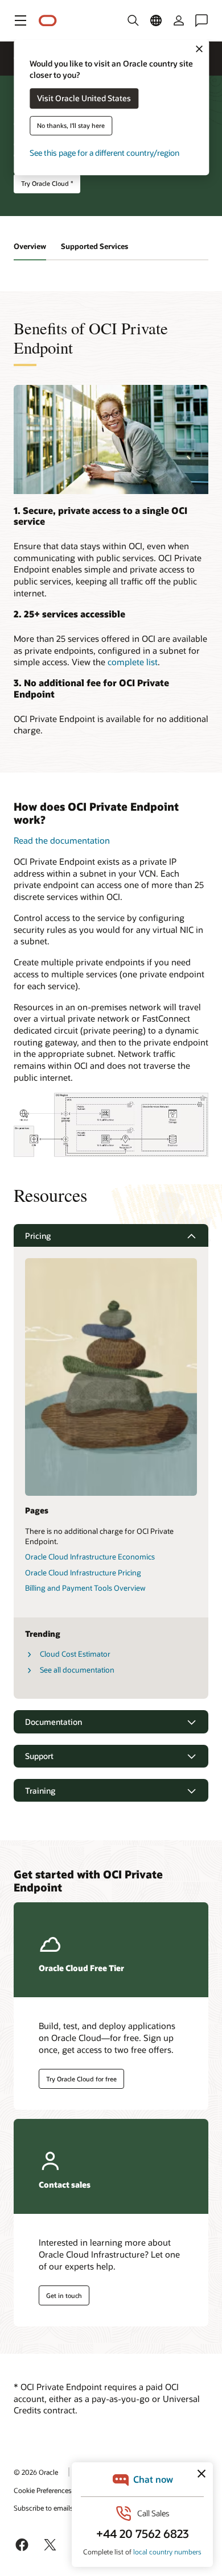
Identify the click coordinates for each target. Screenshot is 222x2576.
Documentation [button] (54, 1722)
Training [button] (40, 1791)
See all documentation (77, 1670)
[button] (20, 20)
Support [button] (39, 1756)
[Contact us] (202, 20)
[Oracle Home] (48, 21)
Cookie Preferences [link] (43, 2490)
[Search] (133, 20)
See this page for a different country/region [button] (104, 153)
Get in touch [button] (64, 2295)
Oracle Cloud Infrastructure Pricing (83, 1573)
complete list (133, 662)
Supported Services (94, 246)
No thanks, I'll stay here (71, 126)
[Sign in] (179, 20)
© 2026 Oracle (36, 2472)
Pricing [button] (38, 1236)
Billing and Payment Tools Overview (85, 1588)
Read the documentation (62, 840)
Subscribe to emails (44, 2508)
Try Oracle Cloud (47, 183)
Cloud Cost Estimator (75, 1654)
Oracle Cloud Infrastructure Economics (90, 1557)
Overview (30, 246)
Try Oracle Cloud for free (81, 2079)
